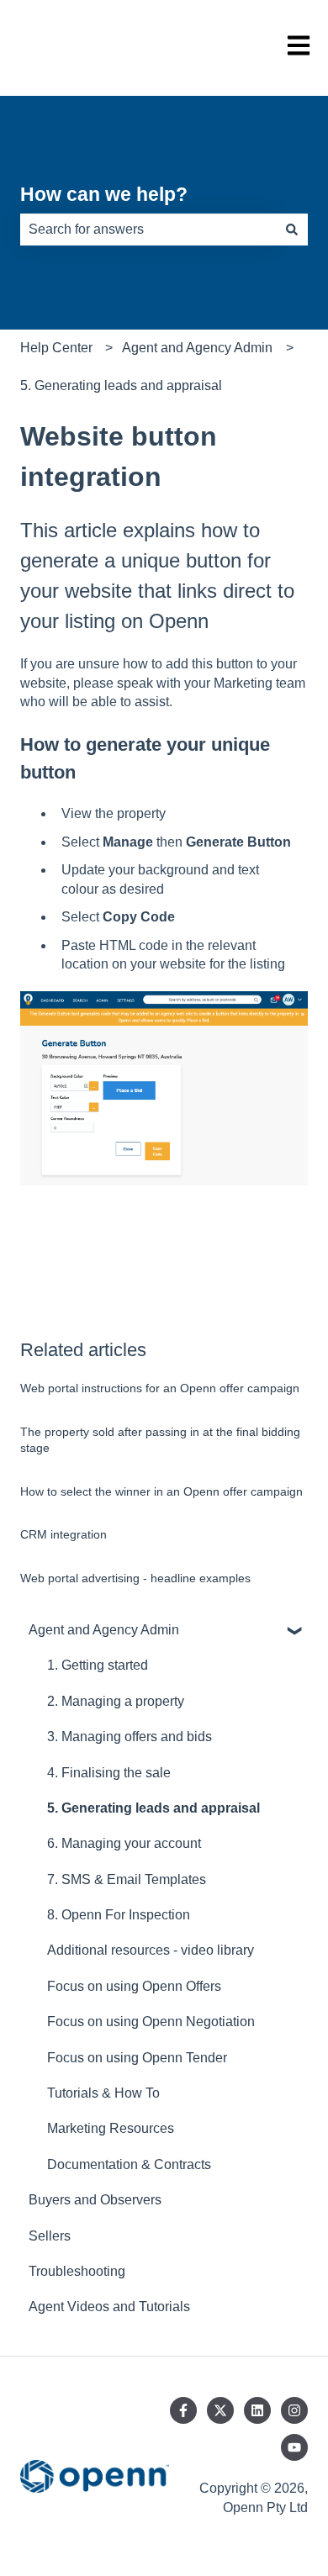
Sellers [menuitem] (50, 2236)
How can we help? (104, 194)
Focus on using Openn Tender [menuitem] (137, 2058)
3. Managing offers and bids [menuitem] (130, 1737)
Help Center (56, 348)
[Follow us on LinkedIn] (257, 2410)
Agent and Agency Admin (197, 348)
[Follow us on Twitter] (220, 2410)
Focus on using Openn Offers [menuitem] (134, 1986)
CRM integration (63, 1534)
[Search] (292, 230)
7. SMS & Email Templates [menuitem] (127, 1879)
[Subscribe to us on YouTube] (294, 2447)
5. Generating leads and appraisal (121, 385)
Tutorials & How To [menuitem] (103, 2093)
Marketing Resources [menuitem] (111, 2128)
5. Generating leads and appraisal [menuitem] (153, 1808)
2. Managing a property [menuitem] (116, 1701)
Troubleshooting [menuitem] (77, 2271)
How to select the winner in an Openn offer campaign (161, 1491)
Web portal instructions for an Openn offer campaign (160, 1388)
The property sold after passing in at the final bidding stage (160, 1440)
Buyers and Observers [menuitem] (95, 2200)
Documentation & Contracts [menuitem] (129, 2164)
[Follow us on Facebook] (183, 2410)
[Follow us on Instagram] (294, 2410)
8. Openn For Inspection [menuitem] (119, 1915)
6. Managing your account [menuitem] (124, 1843)
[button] (294, 1631)
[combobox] (148, 230)
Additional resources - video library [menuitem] (151, 1950)
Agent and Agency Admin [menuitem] (104, 1630)
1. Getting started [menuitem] (98, 1665)
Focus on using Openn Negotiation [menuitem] (151, 2022)
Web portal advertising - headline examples (135, 1578)
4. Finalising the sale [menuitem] (109, 1773)
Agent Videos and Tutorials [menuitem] (109, 2307)
